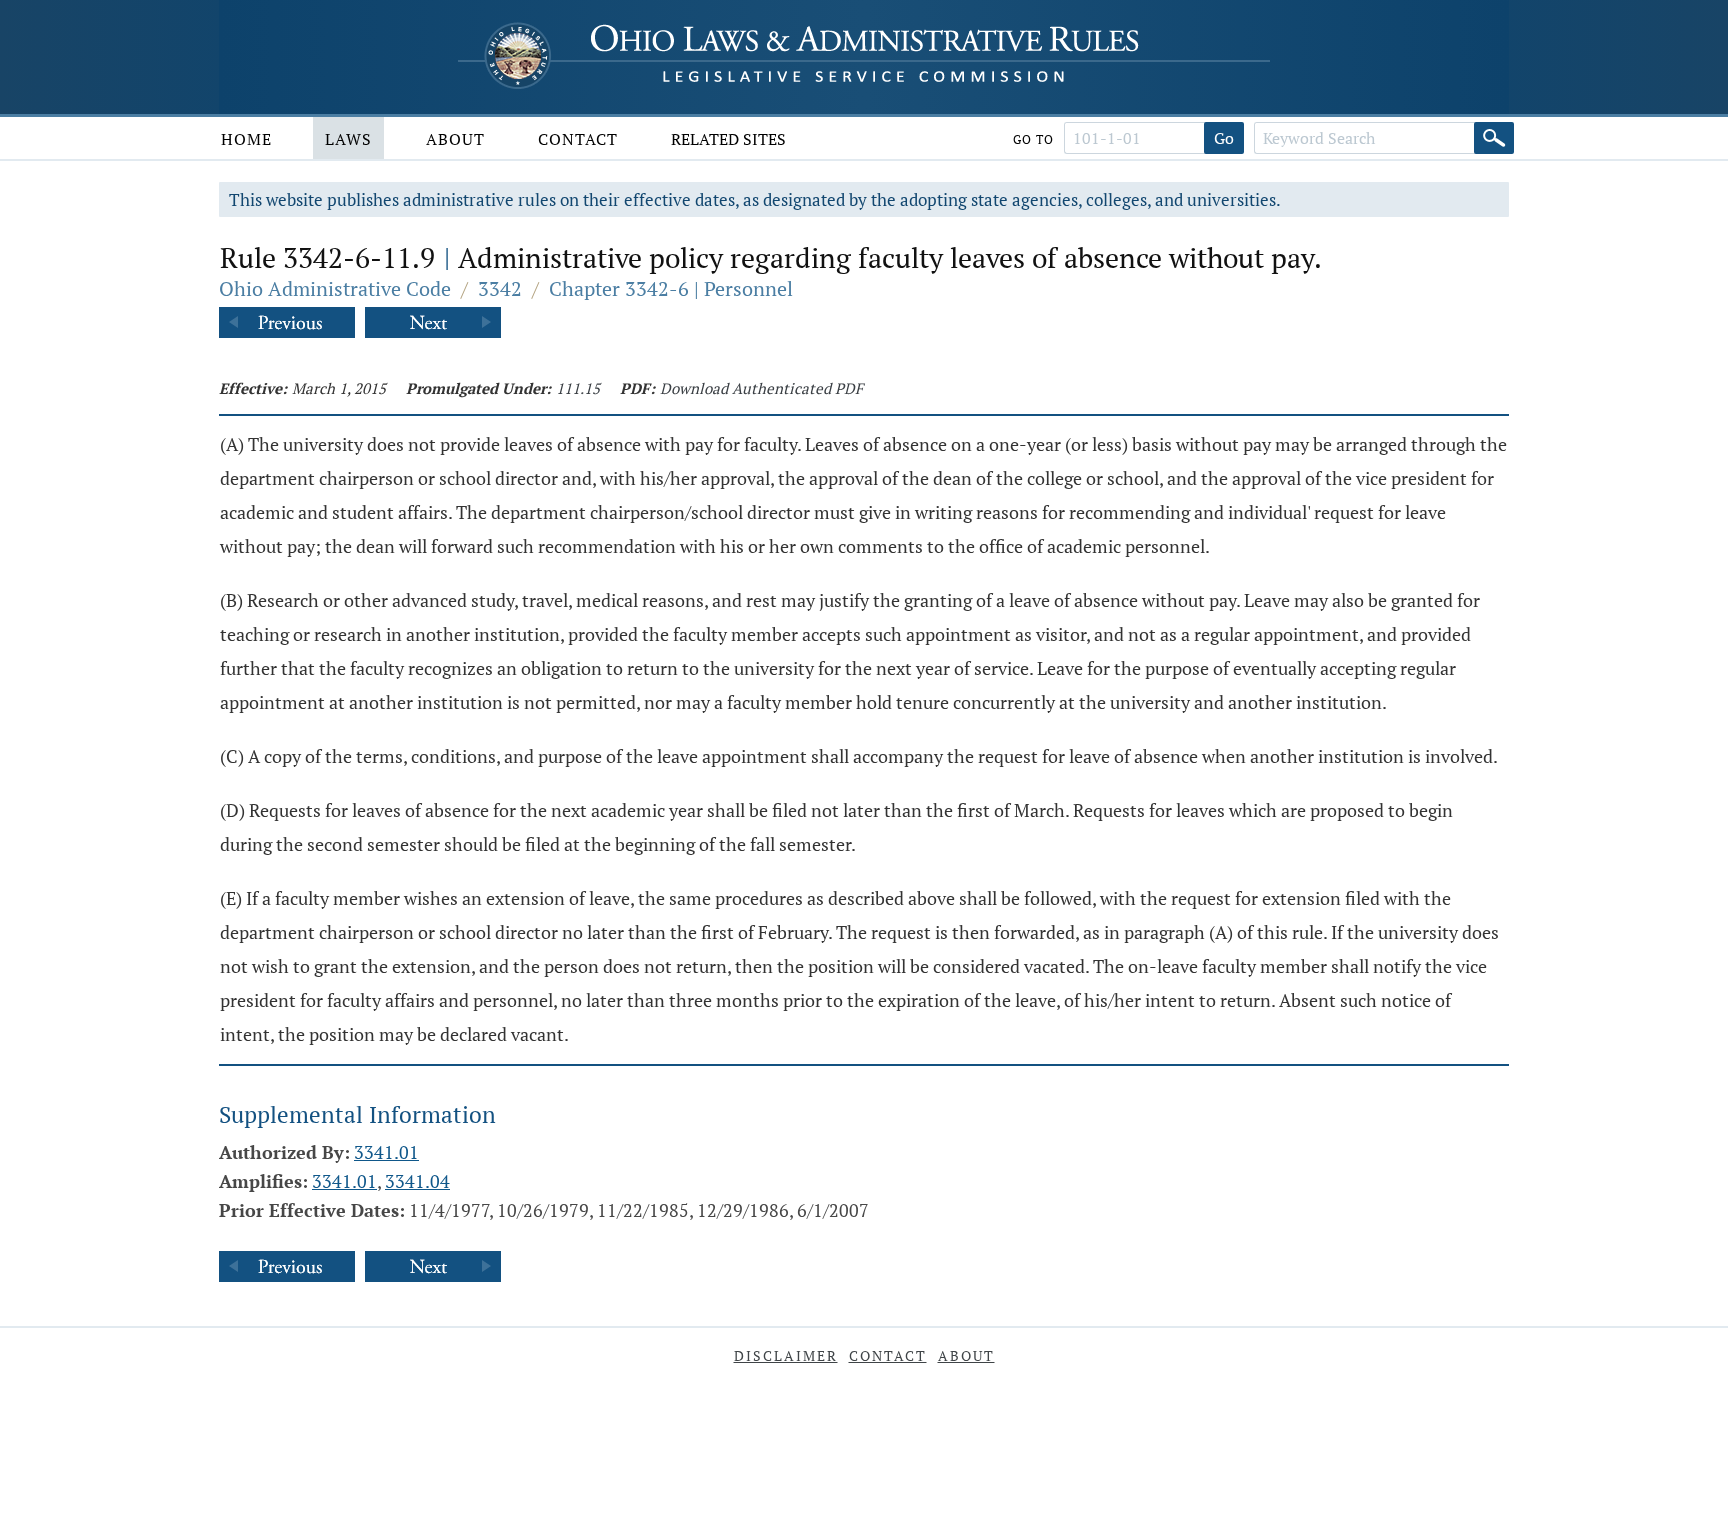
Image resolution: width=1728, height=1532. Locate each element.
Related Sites (728, 139)
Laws (348, 139)
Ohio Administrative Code (335, 288)
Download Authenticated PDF (761, 388)
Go (1224, 138)
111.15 (578, 388)
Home (246, 139)
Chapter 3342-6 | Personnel (671, 288)
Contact (578, 139)
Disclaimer (786, 1355)
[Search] (1494, 138)
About (455, 139)
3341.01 (386, 1152)
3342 (500, 288)
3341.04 (417, 1181)
